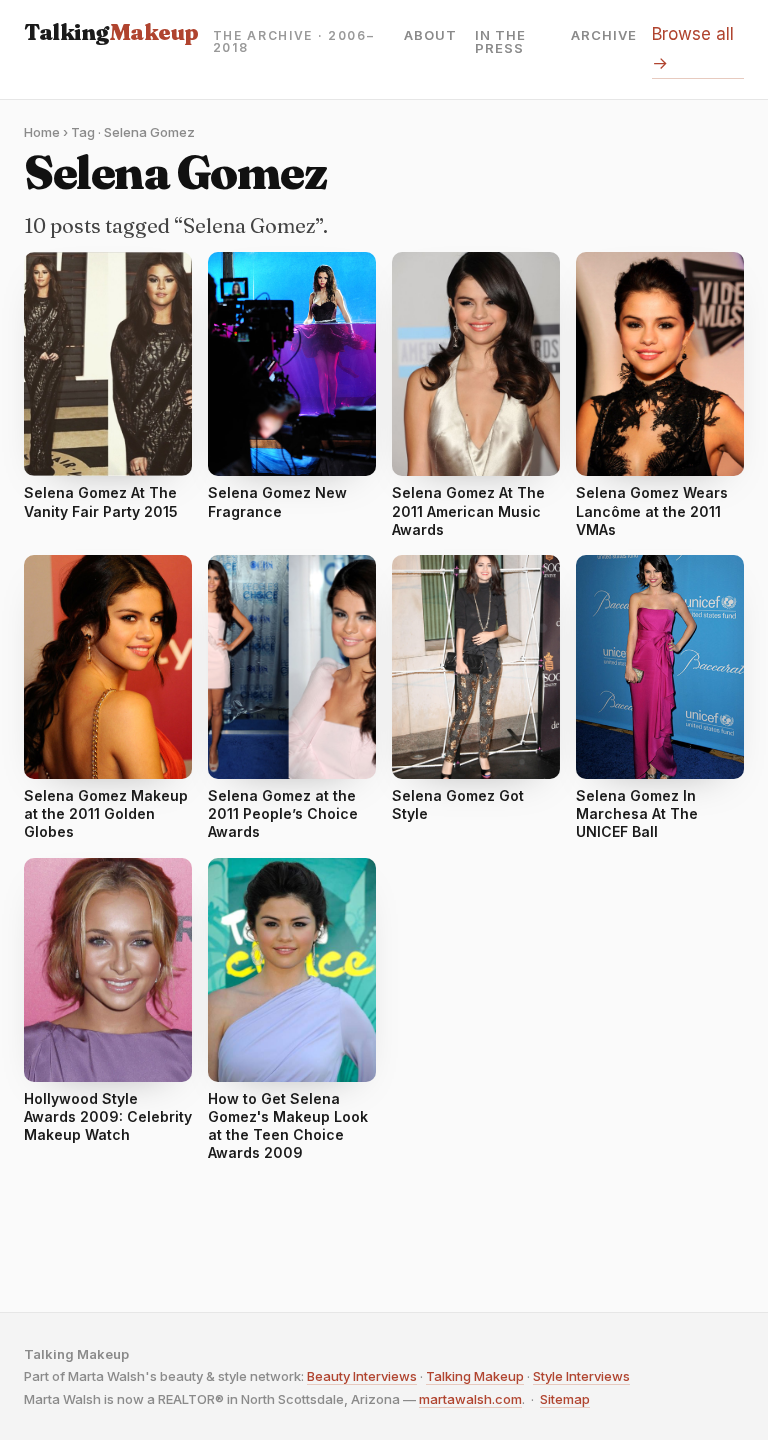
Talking (111, 32)
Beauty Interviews (362, 1376)
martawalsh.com (470, 1399)
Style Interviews (581, 1376)
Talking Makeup (475, 1376)
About (430, 36)
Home (42, 132)
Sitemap (565, 1399)
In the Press (500, 42)
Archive (604, 36)
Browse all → (693, 48)
